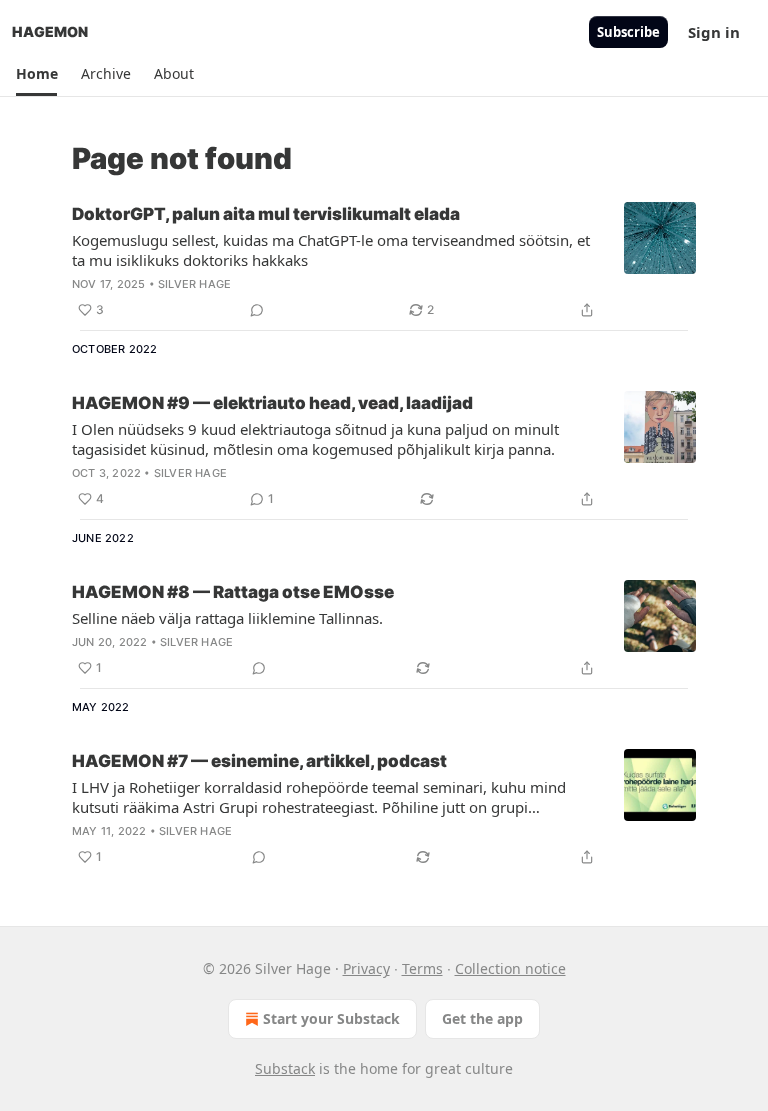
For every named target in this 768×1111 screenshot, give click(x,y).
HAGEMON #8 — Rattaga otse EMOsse (233, 592)
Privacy (366, 968)
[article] (384, 262)
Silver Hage (194, 284)
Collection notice (510, 968)
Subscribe (628, 32)
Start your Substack (331, 1018)
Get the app (482, 1018)
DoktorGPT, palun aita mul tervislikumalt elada (266, 214)
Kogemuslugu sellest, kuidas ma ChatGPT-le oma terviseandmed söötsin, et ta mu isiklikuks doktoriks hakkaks (331, 250)
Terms (422, 968)
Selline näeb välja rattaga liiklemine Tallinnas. (227, 618)
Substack (285, 1068)
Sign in (714, 32)
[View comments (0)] (257, 310)
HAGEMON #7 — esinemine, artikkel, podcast (259, 761)
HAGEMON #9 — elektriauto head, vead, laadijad (272, 403)
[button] (36, 74)
